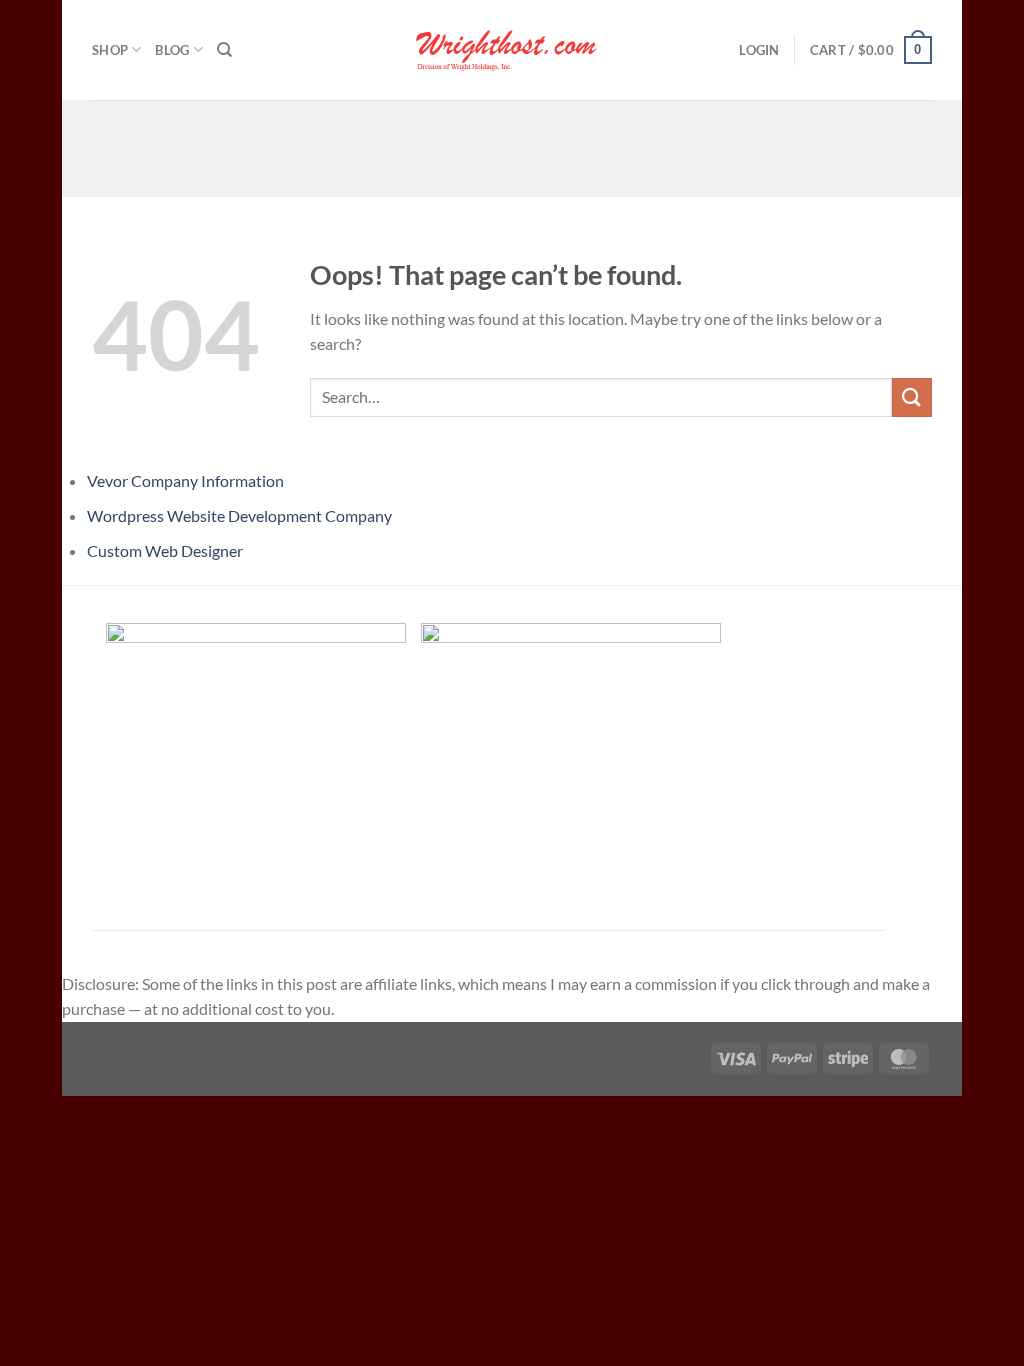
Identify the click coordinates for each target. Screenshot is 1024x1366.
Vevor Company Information (185, 480)
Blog (172, 50)
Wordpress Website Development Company (239, 515)
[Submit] (912, 397)
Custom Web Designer (165, 550)
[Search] (224, 50)
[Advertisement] (512, 145)
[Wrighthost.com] (512, 50)
